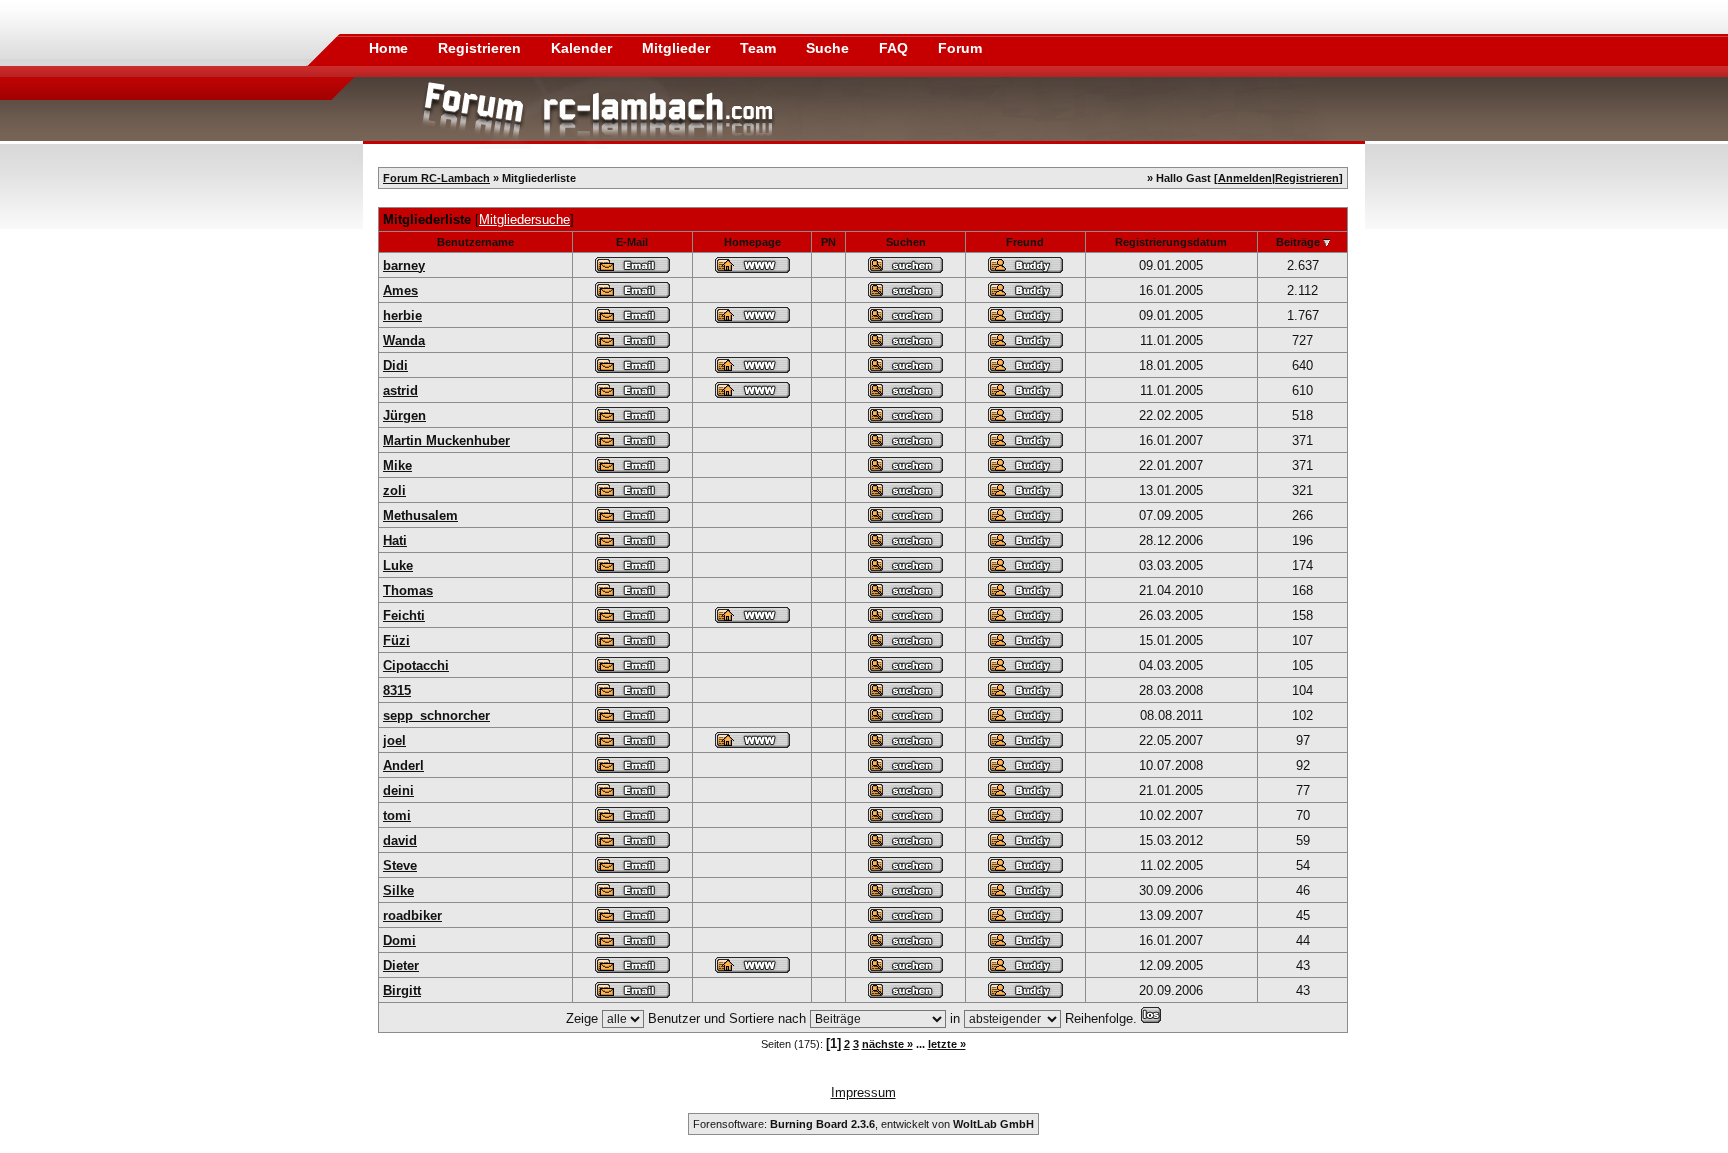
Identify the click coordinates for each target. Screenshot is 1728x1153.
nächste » (887, 1044)
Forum (960, 48)
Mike (397, 465)
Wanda (404, 340)
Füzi (396, 640)
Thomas (408, 590)
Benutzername (475, 242)
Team (760, 48)
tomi (397, 815)
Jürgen (404, 415)
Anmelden (1245, 178)
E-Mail (632, 242)
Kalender (583, 48)
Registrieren (481, 48)
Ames (400, 290)
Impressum (863, 1092)
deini (398, 790)
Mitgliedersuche (524, 219)
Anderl (403, 765)
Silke (398, 890)
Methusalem (420, 515)
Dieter (401, 965)
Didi (395, 365)
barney (404, 265)
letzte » (947, 1044)
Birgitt (402, 990)
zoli (394, 490)
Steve (400, 865)
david (400, 840)
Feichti (404, 615)
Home (388, 48)
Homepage (752, 242)
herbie (402, 315)
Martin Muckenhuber (446, 440)
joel (394, 740)
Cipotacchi (416, 665)
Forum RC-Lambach (436, 178)
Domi (399, 940)
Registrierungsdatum (1171, 242)
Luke (398, 565)
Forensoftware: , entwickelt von (863, 1124)
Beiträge (1298, 242)
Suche (829, 48)
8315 (397, 690)
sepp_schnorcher (436, 715)
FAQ (895, 48)
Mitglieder (678, 48)
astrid (400, 390)
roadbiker (412, 915)
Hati (395, 540)
